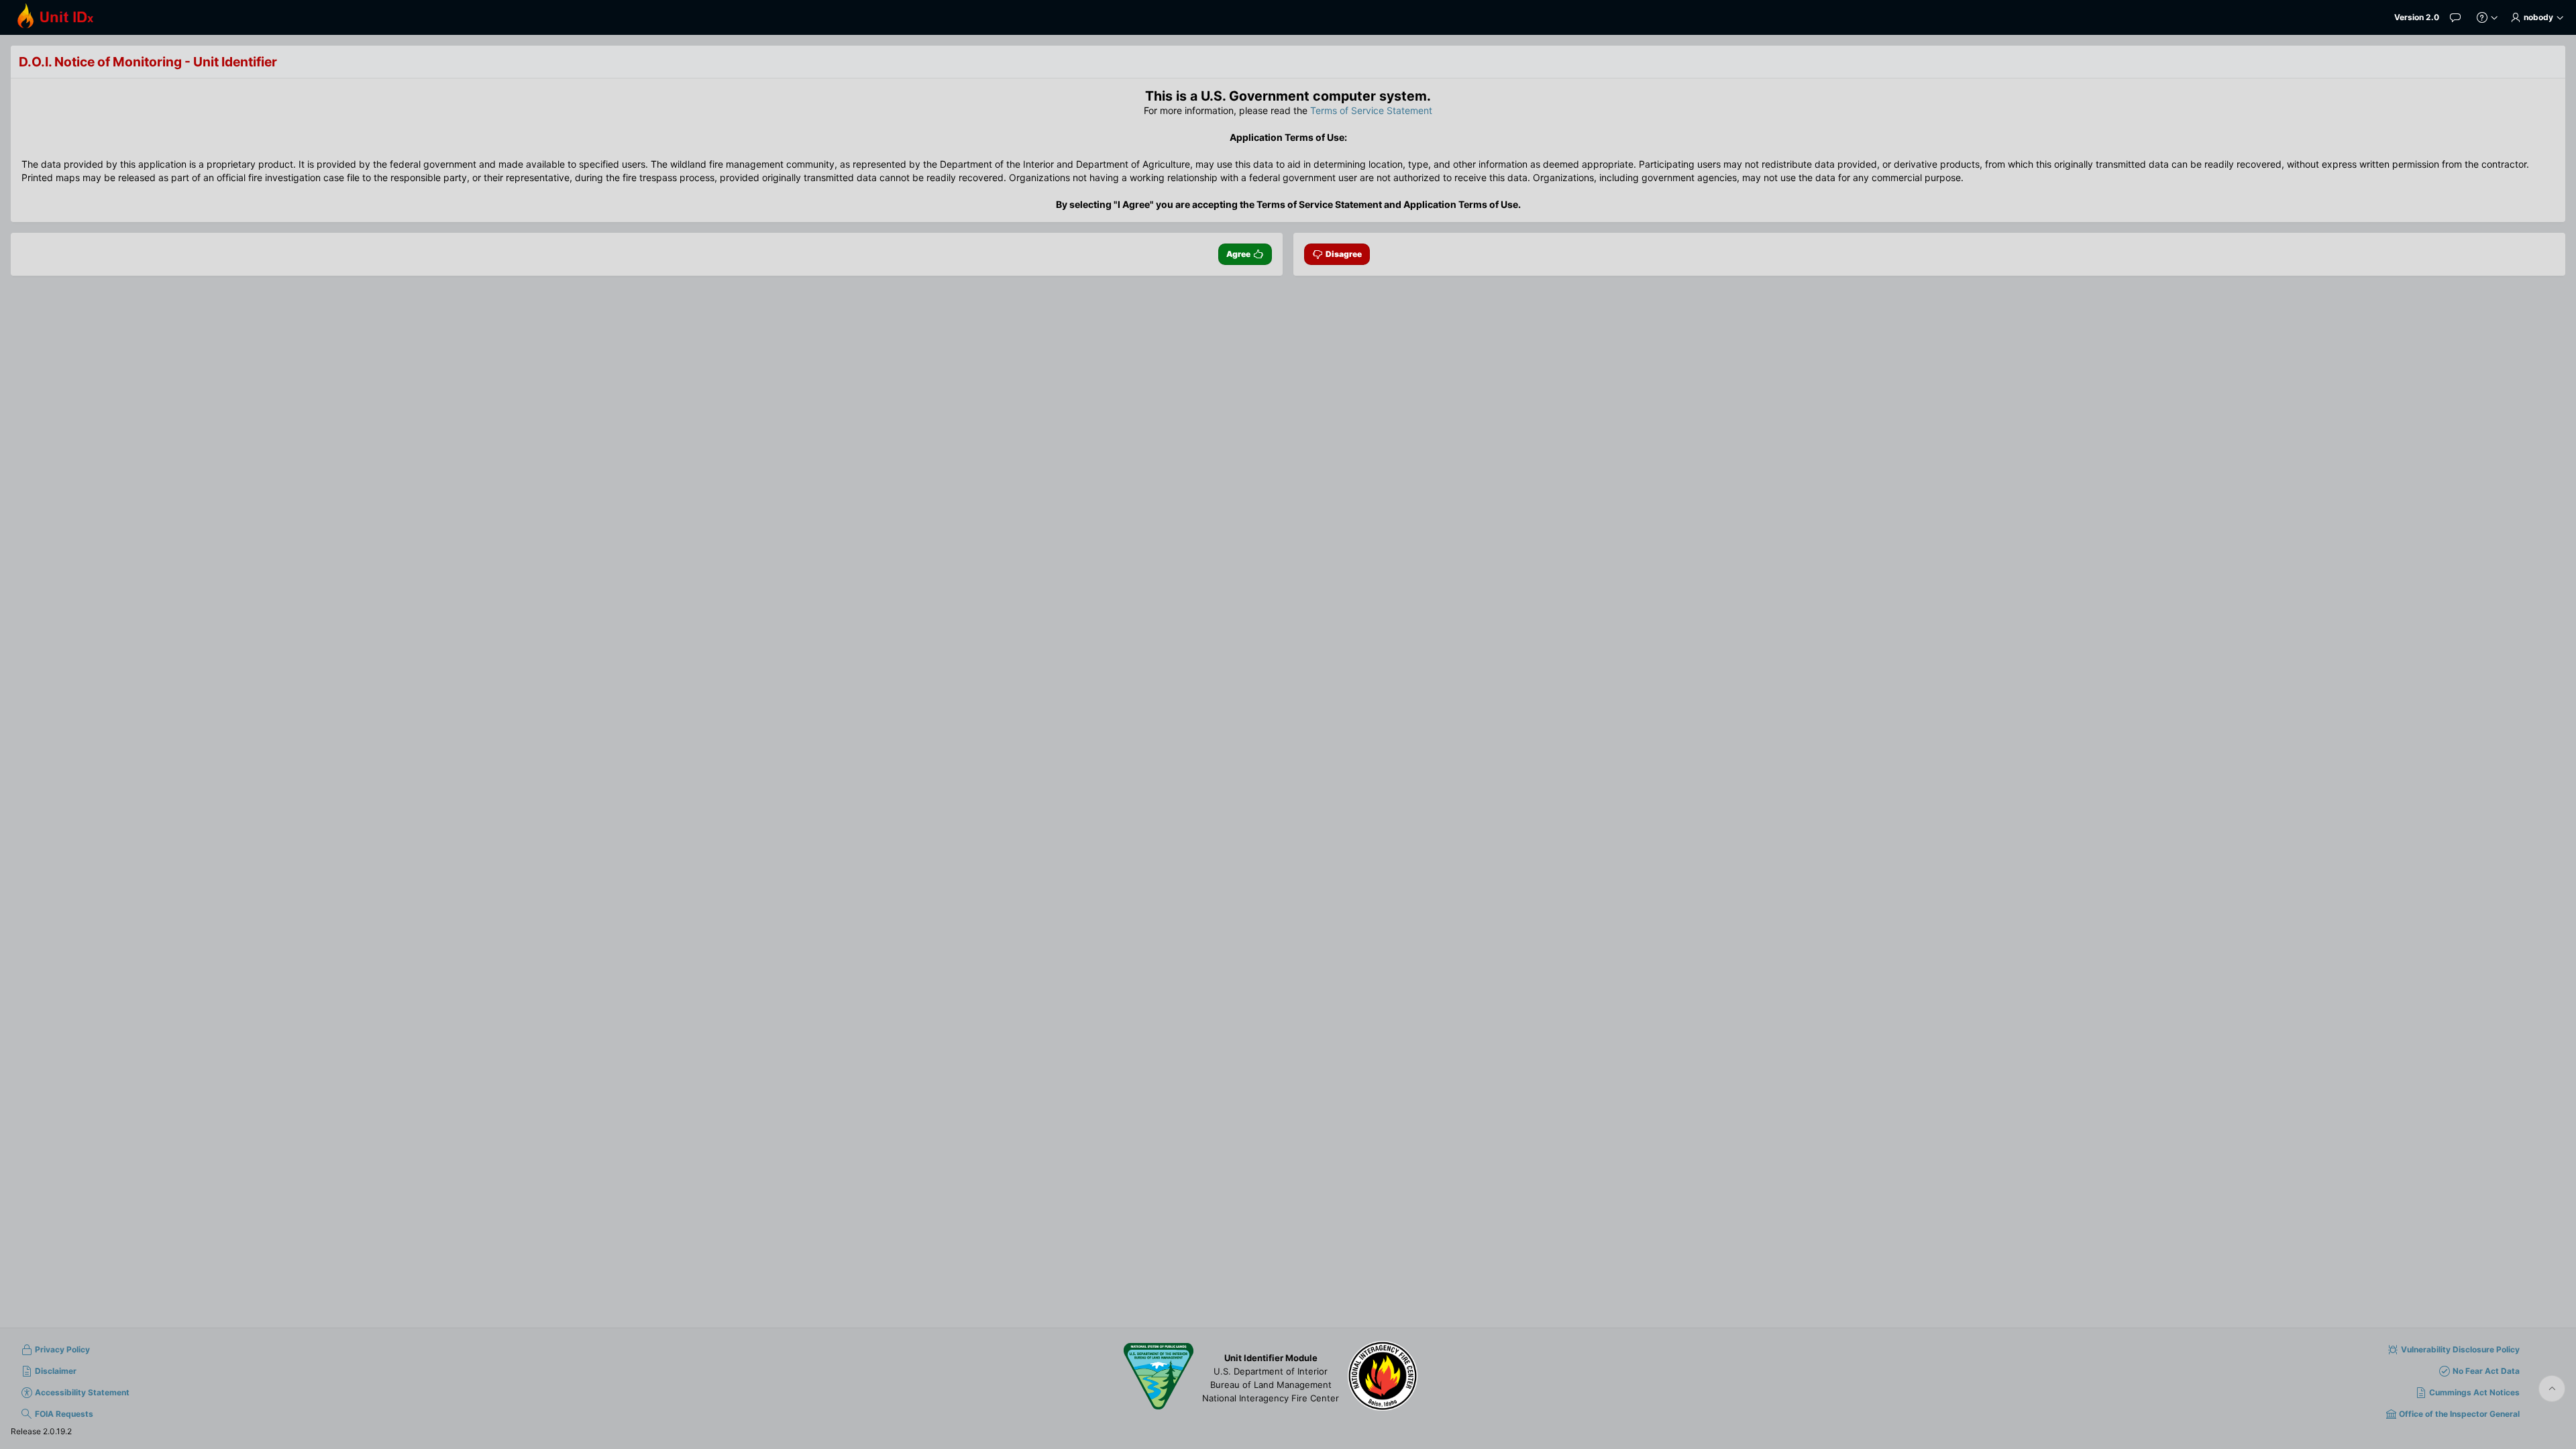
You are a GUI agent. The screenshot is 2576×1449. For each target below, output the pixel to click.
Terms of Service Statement (1371, 110)
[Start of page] (2552, 1389)
